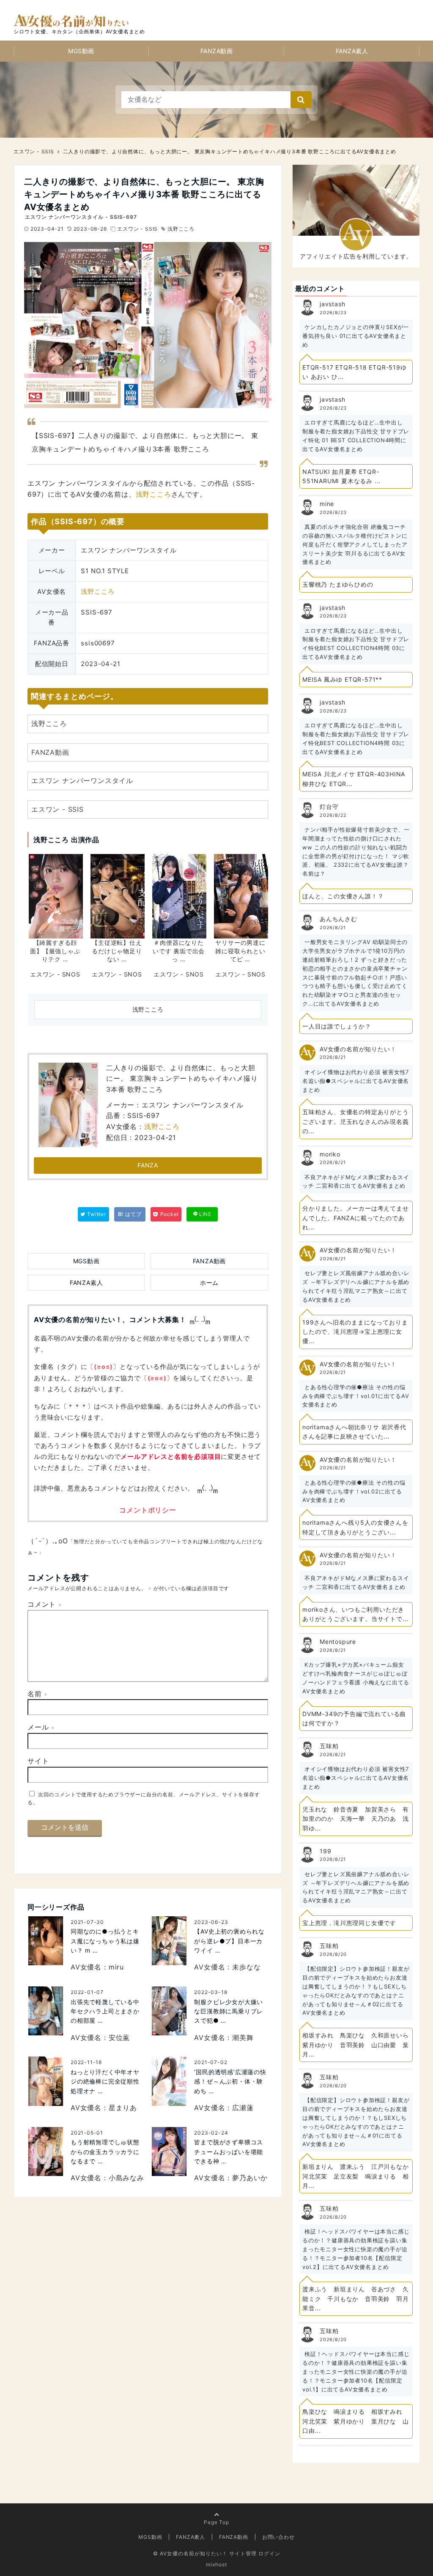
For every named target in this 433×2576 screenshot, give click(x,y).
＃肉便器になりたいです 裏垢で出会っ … (179, 951)
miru (116, 1967)
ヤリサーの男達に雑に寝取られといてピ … (240, 951)
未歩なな (246, 1967)
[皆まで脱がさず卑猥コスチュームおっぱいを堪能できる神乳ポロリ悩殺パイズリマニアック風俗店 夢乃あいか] (169, 2152)
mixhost (216, 2564)
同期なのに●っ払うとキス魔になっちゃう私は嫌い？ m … (105, 1941)
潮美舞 (243, 2037)
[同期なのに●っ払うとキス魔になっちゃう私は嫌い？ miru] (46, 1941)
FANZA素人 (352, 51)
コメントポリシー (148, 1510)
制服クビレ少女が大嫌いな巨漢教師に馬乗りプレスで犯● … (229, 2011)
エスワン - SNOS (55, 974)
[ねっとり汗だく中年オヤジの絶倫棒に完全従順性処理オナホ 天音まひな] (46, 2081)
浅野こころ (181, 229)
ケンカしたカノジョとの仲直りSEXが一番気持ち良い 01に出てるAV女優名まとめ (356, 336)
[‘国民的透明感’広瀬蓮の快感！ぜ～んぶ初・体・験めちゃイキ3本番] (169, 2081)
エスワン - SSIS (137, 229)
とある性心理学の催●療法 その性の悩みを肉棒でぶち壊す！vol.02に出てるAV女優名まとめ (354, 1491)
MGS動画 (81, 51)
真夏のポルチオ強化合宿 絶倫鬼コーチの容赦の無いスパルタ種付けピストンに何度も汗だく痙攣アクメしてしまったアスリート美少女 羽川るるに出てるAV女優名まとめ (355, 544)
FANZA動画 (217, 51)
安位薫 (119, 2037)
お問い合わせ (278, 2537)
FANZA (148, 1165)
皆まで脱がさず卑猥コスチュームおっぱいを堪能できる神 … (229, 2152)
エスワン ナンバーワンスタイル (82, 781)
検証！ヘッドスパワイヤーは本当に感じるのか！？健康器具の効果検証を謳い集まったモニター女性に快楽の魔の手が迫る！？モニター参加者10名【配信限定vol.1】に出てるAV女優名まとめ (356, 2371)
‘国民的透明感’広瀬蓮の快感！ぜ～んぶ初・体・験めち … (230, 2081)
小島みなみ (126, 2178)
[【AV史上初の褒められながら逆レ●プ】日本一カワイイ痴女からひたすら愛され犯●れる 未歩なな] (169, 1941)
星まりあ (123, 2108)
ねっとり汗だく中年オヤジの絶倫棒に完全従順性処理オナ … (105, 2081)
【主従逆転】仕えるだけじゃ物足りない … (117, 951)
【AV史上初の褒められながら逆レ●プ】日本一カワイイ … (229, 1941)
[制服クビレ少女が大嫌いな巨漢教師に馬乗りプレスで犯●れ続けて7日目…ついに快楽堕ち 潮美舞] (169, 2011)
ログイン (269, 2553)
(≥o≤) (103, 1367)
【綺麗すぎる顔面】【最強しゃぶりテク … (55, 951)
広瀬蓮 (243, 2108)
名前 (38, 1694)
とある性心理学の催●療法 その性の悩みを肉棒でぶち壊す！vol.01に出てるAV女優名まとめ (356, 1396)
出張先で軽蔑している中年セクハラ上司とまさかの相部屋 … (105, 2011)
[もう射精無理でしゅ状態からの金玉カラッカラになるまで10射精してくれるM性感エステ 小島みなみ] (46, 2152)
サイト (38, 1761)
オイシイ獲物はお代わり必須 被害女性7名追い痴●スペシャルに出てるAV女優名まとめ (356, 1081)
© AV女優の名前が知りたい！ (190, 2553)
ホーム (209, 1283)
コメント (45, 1604)
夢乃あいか (250, 2178)
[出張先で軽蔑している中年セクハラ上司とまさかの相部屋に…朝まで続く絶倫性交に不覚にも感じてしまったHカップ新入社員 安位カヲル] (46, 2011)
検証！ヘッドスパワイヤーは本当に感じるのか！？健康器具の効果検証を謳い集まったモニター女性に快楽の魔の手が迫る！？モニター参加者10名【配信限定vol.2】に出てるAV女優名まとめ (356, 2249)
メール (41, 1727)
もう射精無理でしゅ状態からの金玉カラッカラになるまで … (105, 2152)
